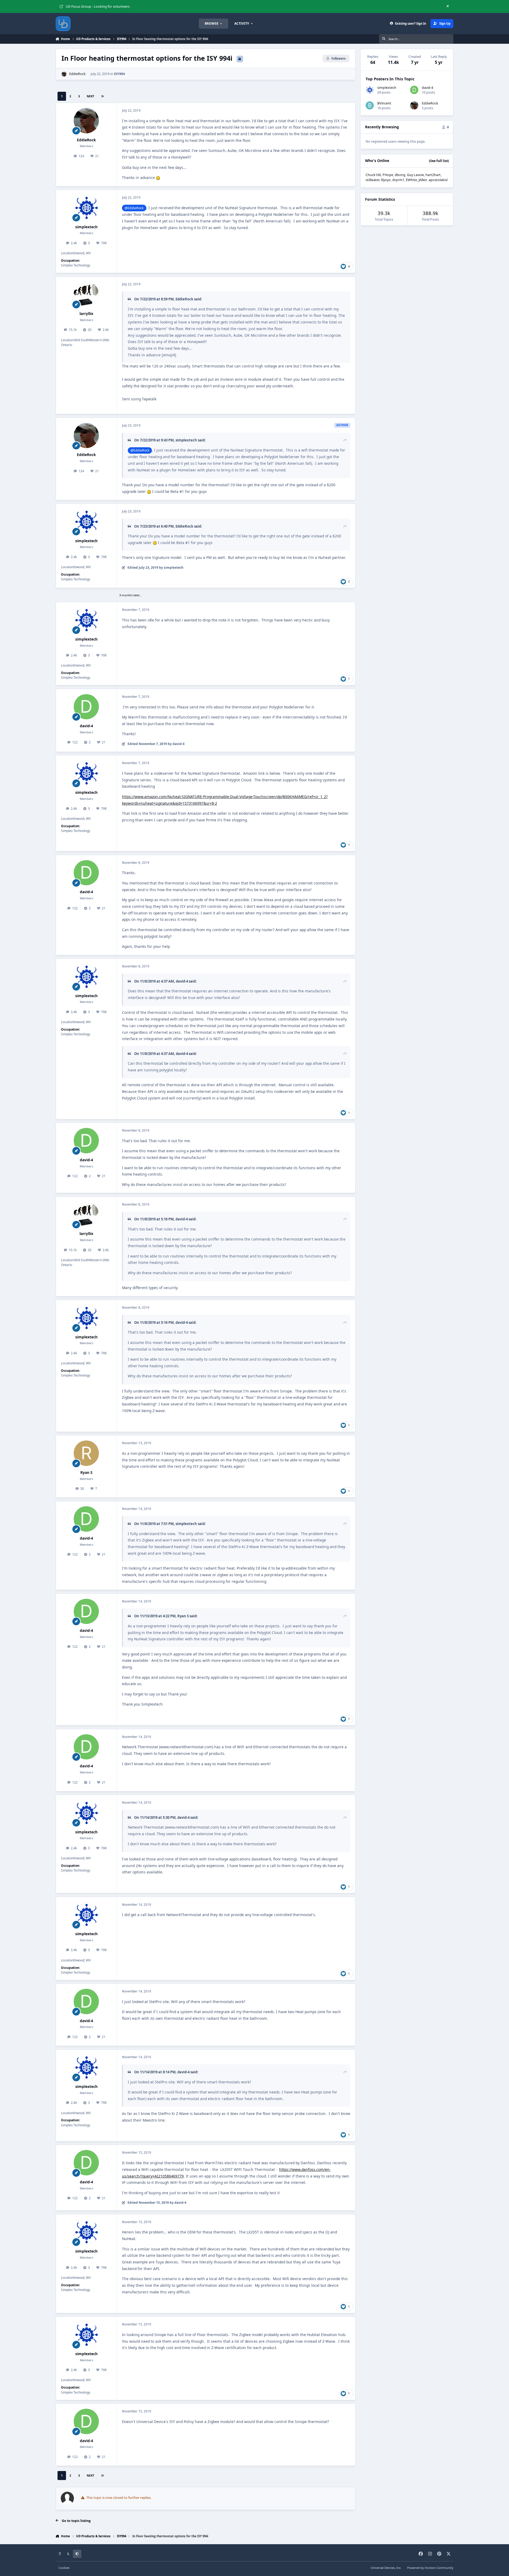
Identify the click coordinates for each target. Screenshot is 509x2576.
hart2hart (433, 175)
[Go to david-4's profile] (86, 707)
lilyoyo (386, 180)
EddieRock (77, 74)
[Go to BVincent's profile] (370, 105)
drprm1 (398, 180)
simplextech (86, 227)
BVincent (384, 103)
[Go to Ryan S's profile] (86, 1453)
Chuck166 (373, 175)
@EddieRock (134, 208)
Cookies (64, 2568)
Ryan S (86, 1472)
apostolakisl (438, 180)
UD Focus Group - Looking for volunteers (98, 6)
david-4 (86, 726)
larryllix (86, 314)
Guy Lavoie (415, 175)
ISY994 (119, 74)
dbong (400, 175)
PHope (388, 175)
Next (90, 96)
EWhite (411, 180)
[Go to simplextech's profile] (86, 208)
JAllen (423, 180)
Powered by (430, 2568)
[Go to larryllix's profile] (86, 294)
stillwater (372, 180)
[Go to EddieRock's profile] (64, 74)
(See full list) (439, 161)
